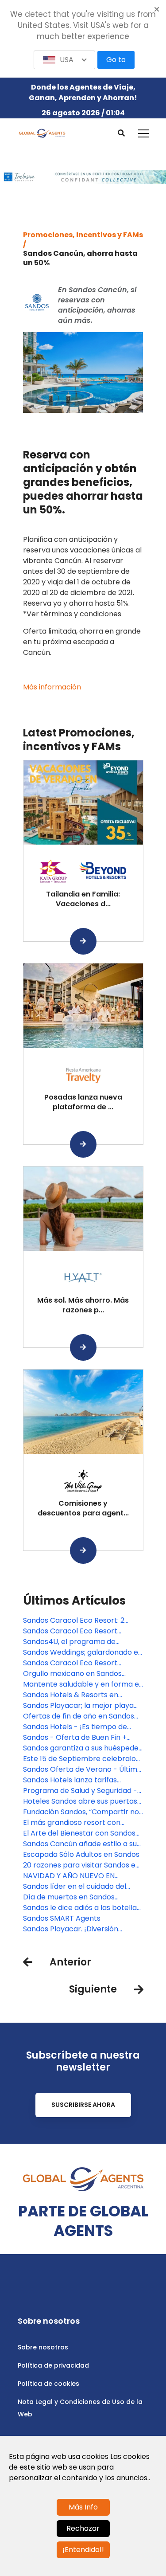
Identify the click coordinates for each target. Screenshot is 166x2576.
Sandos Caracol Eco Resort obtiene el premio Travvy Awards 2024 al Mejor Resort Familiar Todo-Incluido (81, 1631)
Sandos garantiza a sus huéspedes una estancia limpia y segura (83, 1748)
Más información (52, 687)
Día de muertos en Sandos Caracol (69, 1897)
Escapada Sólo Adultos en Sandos (81, 1854)
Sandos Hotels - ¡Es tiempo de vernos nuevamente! (75, 1727)
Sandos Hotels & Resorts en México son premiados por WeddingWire (71, 1695)
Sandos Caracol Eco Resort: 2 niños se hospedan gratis (74, 1621)
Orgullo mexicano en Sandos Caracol (72, 1674)
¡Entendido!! (83, 2550)
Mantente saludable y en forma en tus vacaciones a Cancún (83, 1684)
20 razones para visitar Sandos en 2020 (81, 1865)
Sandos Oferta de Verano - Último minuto (82, 1770)
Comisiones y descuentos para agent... (83, 1508)
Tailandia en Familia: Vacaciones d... (83, 899)
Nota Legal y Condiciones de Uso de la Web (80, 2408)
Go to (116, 60)
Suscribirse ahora (83, 2105)
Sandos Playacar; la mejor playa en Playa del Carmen (78, 1706)
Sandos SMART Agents (62, 1918)
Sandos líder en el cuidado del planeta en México (75, 1887)
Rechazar (83, 2528)
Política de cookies (48, 2384)
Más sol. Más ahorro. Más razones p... (83, 1305)
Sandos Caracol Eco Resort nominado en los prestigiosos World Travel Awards (73, 1663)
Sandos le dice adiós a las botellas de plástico (82, 1908)
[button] (65, 60)
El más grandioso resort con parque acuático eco (72, 1823)
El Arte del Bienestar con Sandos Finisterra (79, 1833)
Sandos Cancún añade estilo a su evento (80, 1844)
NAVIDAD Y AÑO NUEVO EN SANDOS (69, 1876)
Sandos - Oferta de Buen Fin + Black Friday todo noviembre (75, 1738)
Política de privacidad (53, 2365)
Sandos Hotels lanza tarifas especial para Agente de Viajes (77, 1780)
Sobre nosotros (43, 2347)
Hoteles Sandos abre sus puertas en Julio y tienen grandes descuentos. (80, 1801)
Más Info (83, 2507)
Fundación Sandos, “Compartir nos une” (83, 1812)
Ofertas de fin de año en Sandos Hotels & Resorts (79, 1716)
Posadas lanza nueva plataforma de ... (83, 1102)
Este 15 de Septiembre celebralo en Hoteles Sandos (79, 1759)
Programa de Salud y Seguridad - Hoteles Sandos (80, 1791)
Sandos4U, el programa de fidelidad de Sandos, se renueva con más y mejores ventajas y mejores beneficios (77, 1642)
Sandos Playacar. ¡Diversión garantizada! (71, 1929)
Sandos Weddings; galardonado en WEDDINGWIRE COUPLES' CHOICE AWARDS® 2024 (83, 1652)
